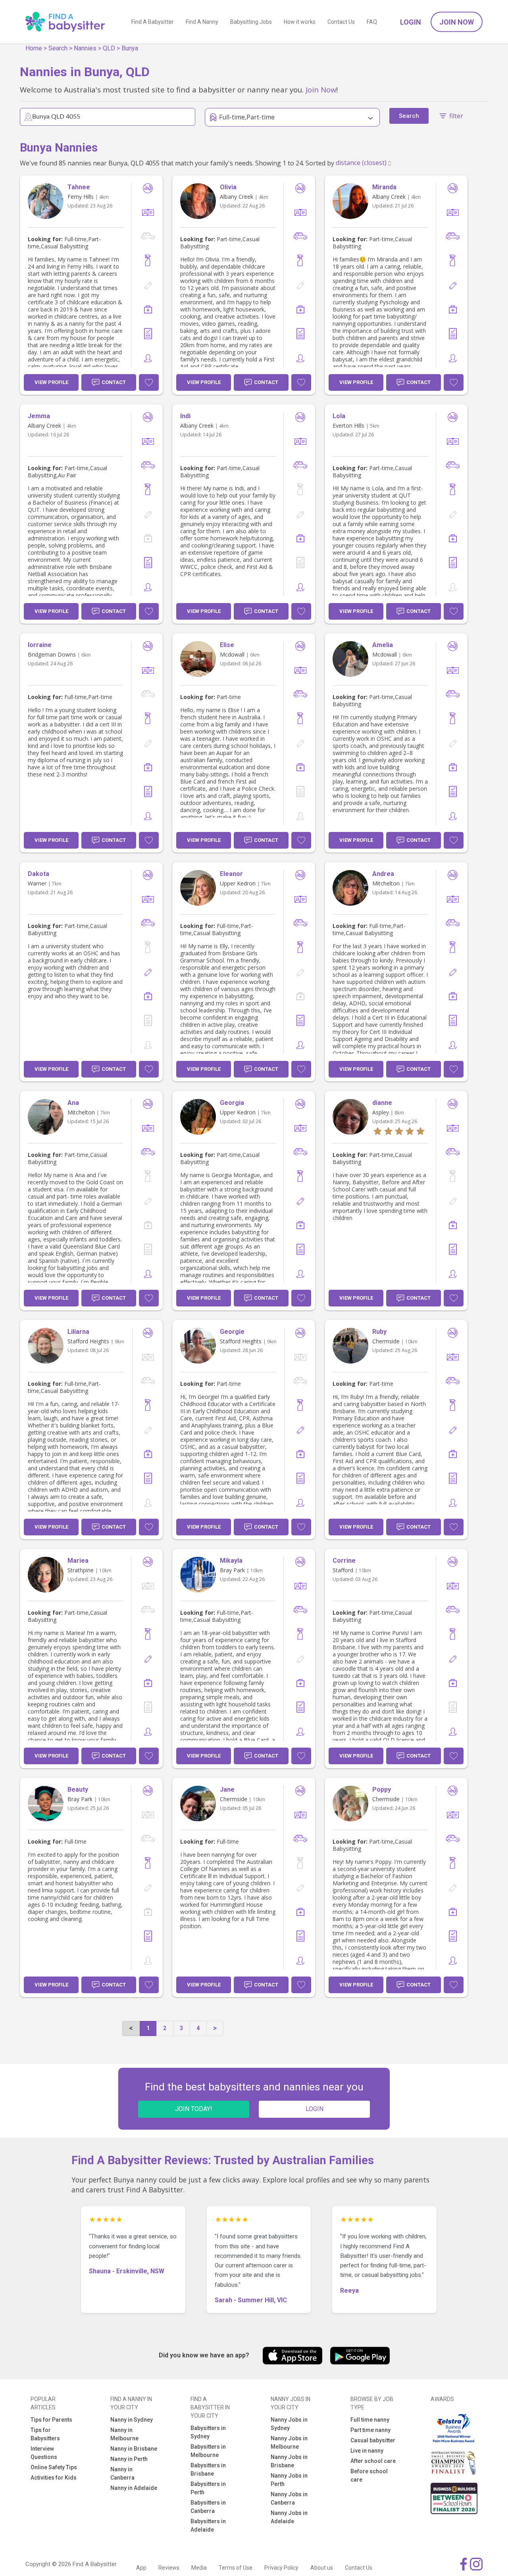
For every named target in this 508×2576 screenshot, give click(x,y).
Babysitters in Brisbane (208, 2469)
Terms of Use (236, 2568)
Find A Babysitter (153, 22)
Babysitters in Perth (208, 2488)
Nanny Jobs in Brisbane (289, 2461)
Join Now (457, 22)
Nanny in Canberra (122, 2473)
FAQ (372, 22)
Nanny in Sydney (132, 2420)
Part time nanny (370, 2430)
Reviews (169, 2568)
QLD (109, 48)
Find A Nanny (202, 22)
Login (411, 22)
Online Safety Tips (54, 2467)
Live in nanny (367, 2451)
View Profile (51, 382)
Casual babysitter (373, 2440)
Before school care (369, 2475)
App (141, 2568)
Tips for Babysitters (45, 2434)
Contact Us (341, 22)
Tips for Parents (51, 2420)
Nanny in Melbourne (124, 2434)
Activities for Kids (54, 2478)
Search (58, 48)
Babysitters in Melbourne (208, 2451)
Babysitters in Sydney (208, 2432)
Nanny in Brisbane (134, 2449)
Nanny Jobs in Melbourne (289, 2442)
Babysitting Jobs (251, 22)
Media (199, 2568)
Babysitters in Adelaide (208, 2525)
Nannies (85, 48)
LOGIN (315, 2109)
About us (322, 2568)
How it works (300, 22)
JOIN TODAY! (194, 2109)
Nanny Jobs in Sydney (289, 2424)
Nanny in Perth (129, 2459)
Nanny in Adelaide (134, 2488)
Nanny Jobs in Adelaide (289, 2517)
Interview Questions (44, 2453)
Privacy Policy (281, 2568)
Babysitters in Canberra (208, 2507)
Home (34, 48)
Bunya (130, 48)
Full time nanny (370, 2420)
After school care (373, 2461)
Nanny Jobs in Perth (289, 2480)
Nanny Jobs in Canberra (289, 2498)
